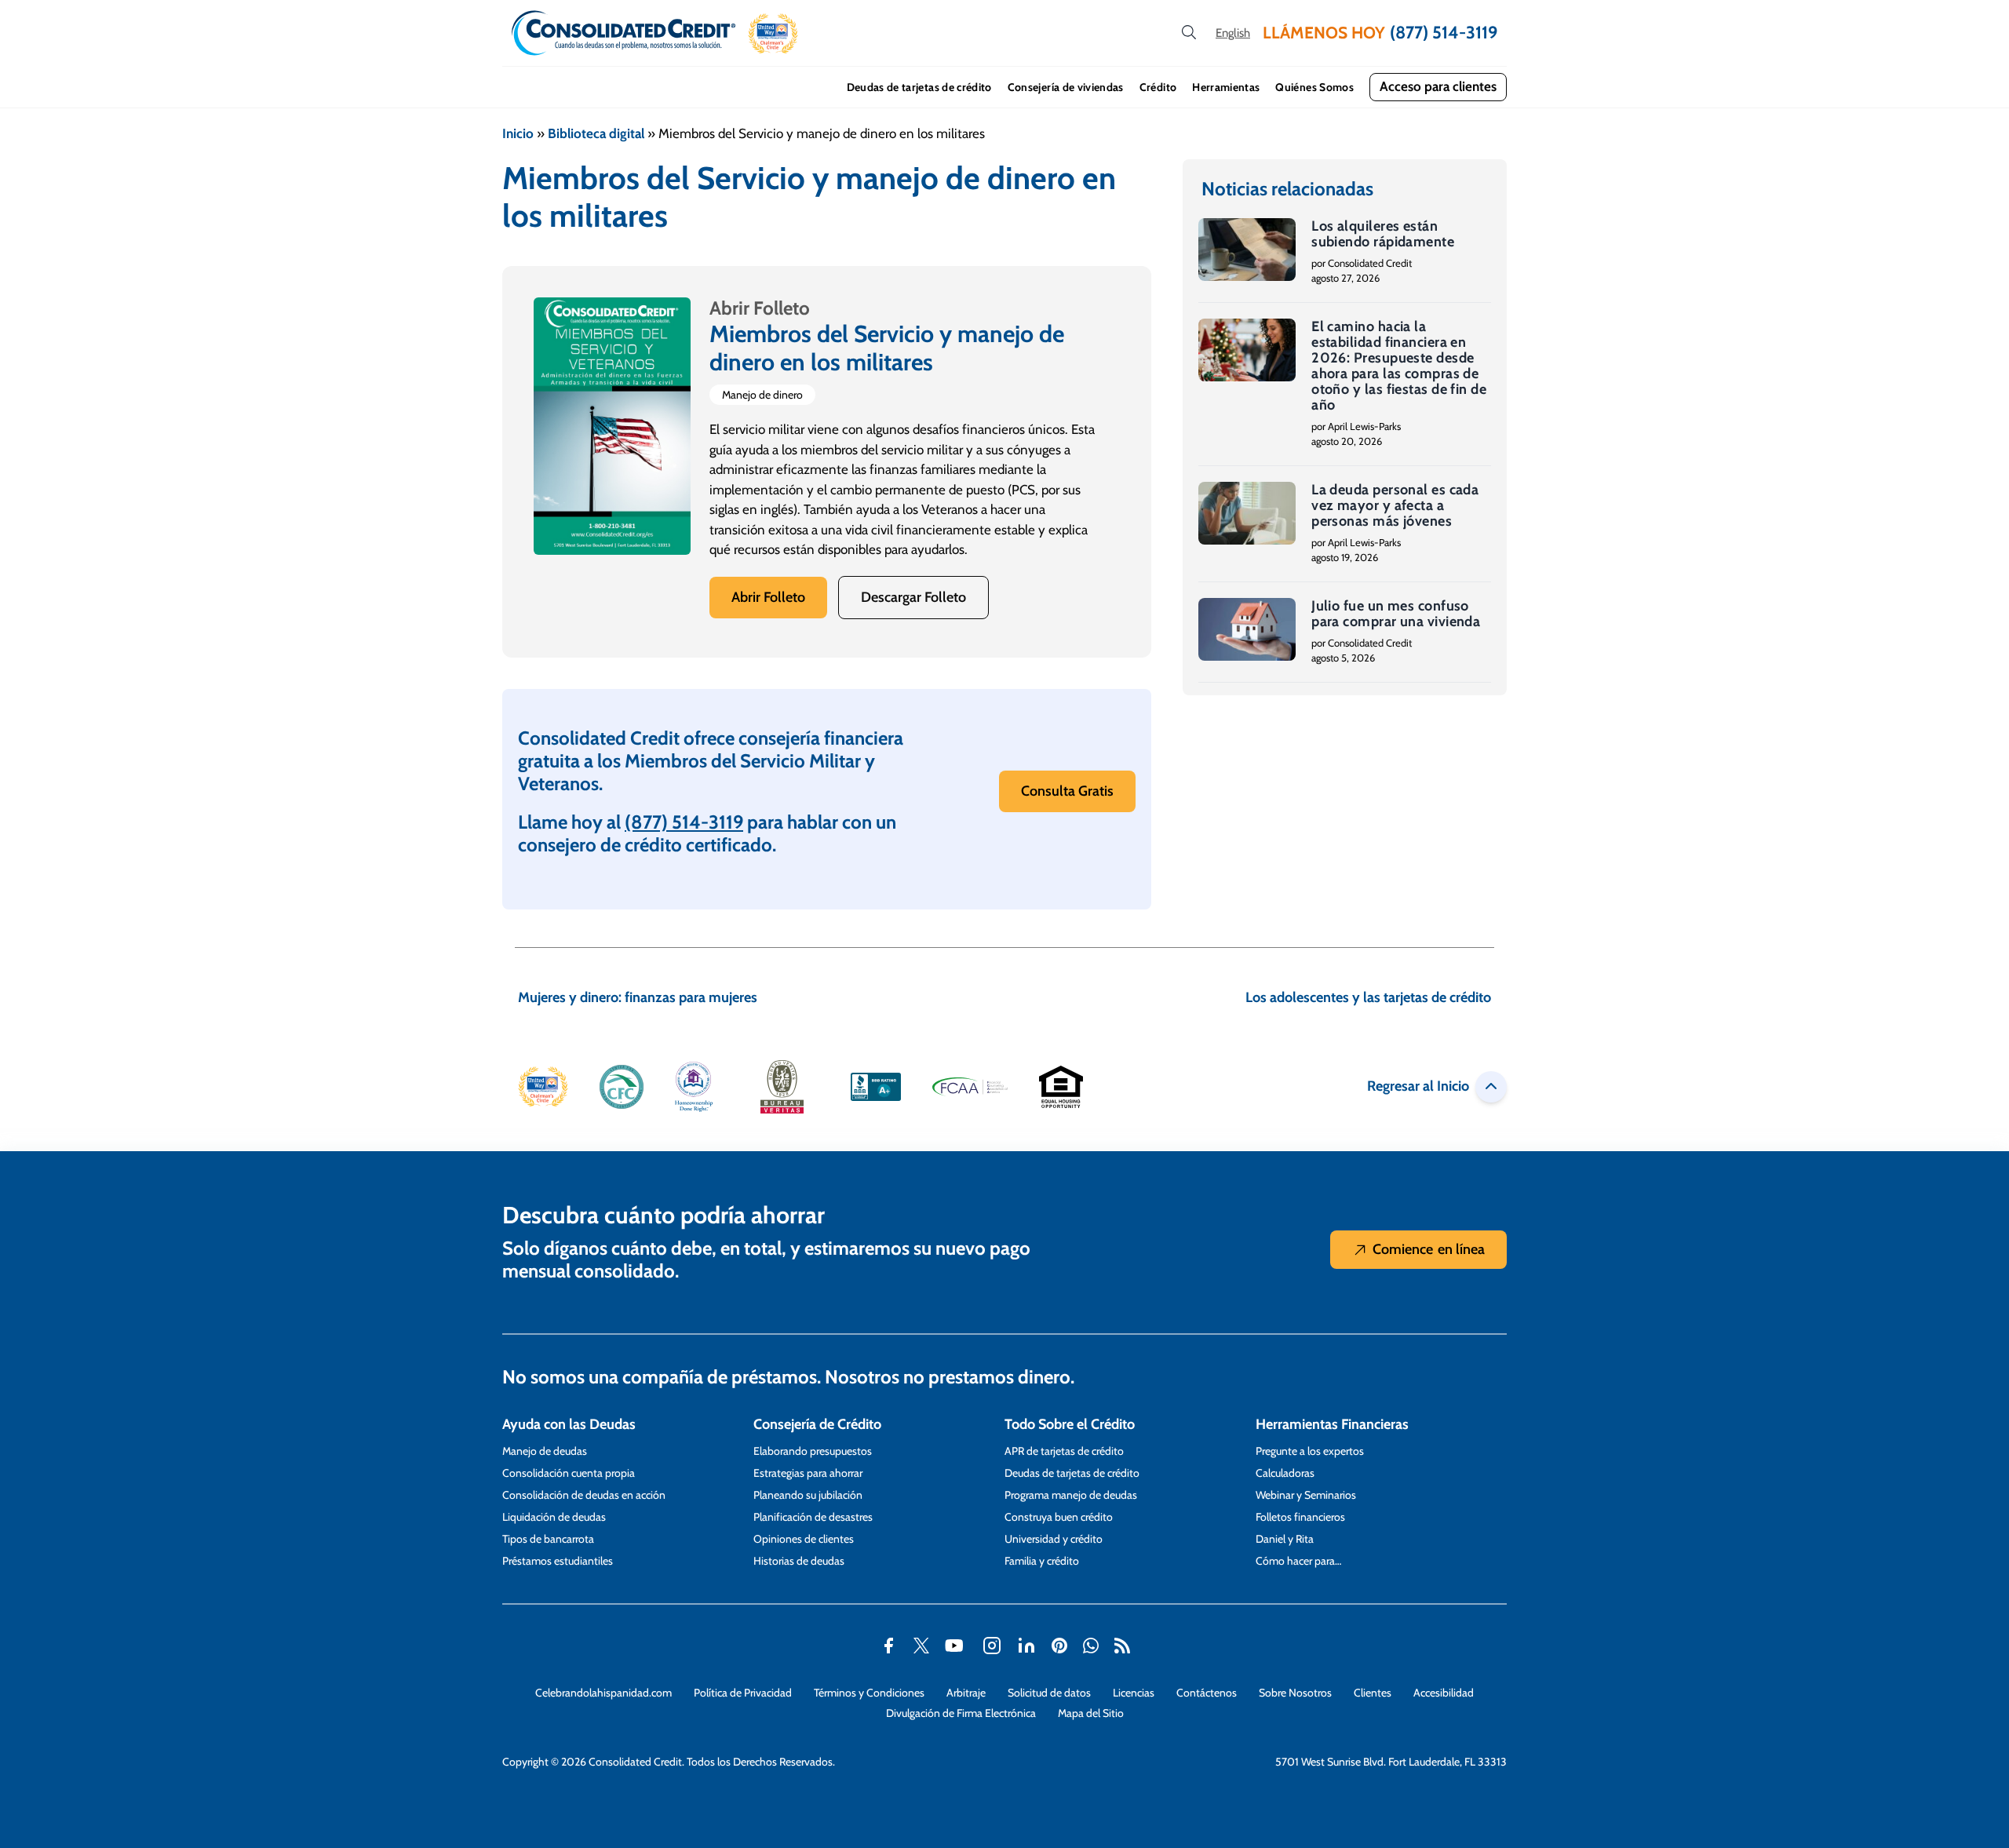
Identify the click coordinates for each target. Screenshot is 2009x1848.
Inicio (518, 133)
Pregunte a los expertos (1310, 1451)
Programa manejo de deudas (1071, 1495)
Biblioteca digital (596, 133)
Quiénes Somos (1314, 87)
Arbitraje (966, 1693)
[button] (773, 33)
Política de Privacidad (743, 1693)
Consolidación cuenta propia (569, 1473)
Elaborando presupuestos (813, 1451)
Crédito (1158, 87)
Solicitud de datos (1049, 1693)
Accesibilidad (1444, 1693)
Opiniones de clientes (804, 1539)
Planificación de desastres (813, 1517)
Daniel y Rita (1285, 1539)
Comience (1429, 1249)
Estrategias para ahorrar (808, 1473)
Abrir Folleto (768, 597)
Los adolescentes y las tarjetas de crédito (1368, 997)
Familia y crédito (1042, 1561)
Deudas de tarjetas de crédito (919, 87)
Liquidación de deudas (554, 1517)
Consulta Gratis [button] (1067, 791)
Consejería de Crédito (817, 1424)
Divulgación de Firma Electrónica (961, 1713)
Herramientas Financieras (1332, 1424)
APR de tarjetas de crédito (1064, 1451)
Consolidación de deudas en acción (584, 1495)
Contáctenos (1207, 1693)
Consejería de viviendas (1066, 87)
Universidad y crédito (1054, 1539)
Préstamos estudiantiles (558, 1561)
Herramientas (1226, 87)
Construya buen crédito (1059, 1517)
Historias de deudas (799, 1561)
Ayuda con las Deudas (569, 1424)
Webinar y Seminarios (1306, 1495)
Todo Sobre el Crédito (1070, 1424)
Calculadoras (1285, 1473)
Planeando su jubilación (808, 1495)
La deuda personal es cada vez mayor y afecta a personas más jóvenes (1395, 505)
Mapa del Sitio (1091, 1713)
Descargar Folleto (913, 597)
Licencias (1134, 1693)
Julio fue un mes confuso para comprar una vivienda (1396, 614)
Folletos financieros (1300, 1517)
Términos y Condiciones (869, 1693)
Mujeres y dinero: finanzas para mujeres (638, 997)
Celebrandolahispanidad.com (603, 1693)
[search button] (1189, 33)
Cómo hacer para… (1298, 1561)
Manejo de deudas (545, 1451)
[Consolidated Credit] (623, 33)
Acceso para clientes (1438, 86)
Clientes (1373, 1693)
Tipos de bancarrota (548, 1539)
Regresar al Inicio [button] (1418, 1086)
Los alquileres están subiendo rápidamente (1383, 234)
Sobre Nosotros (1295, 1693)
